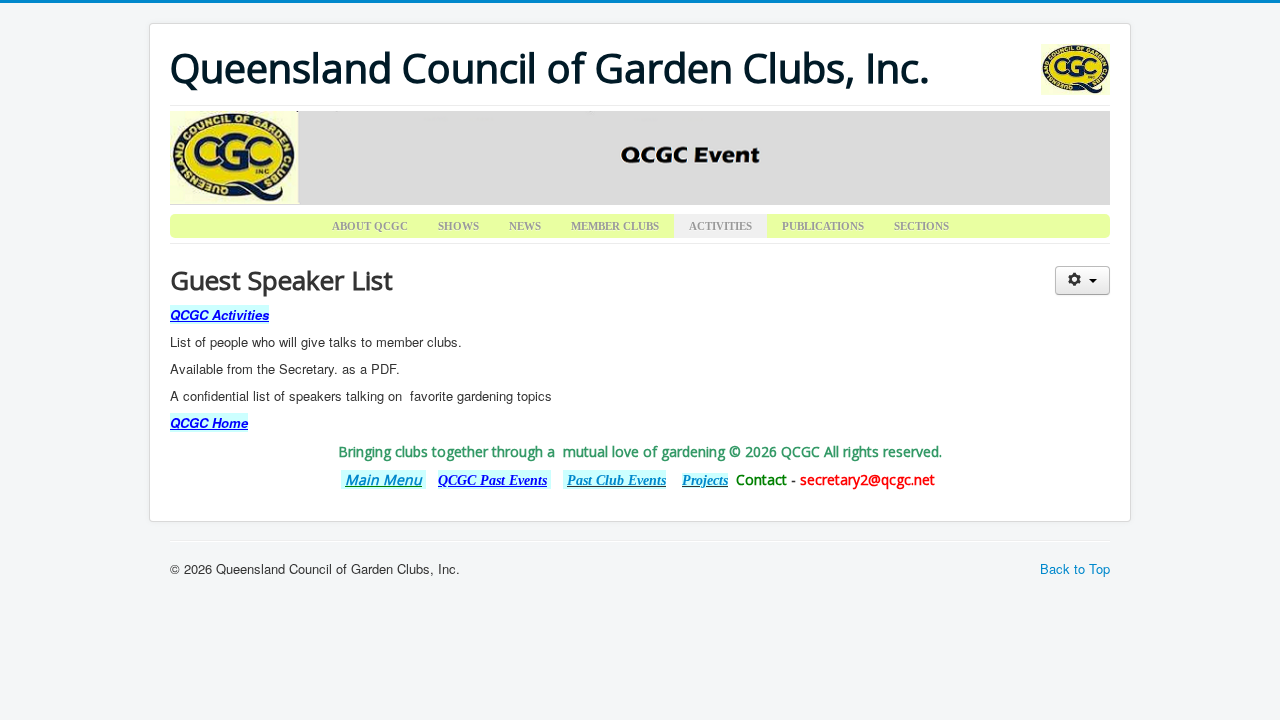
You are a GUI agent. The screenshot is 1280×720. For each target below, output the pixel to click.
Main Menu (383, 479)
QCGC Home (209, 422)
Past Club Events (616, 480)
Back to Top (1075, 568)
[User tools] (1082, 280)
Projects (705, 480)
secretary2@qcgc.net (867, 479)
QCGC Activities (219, 314)
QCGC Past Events (492, 480)
